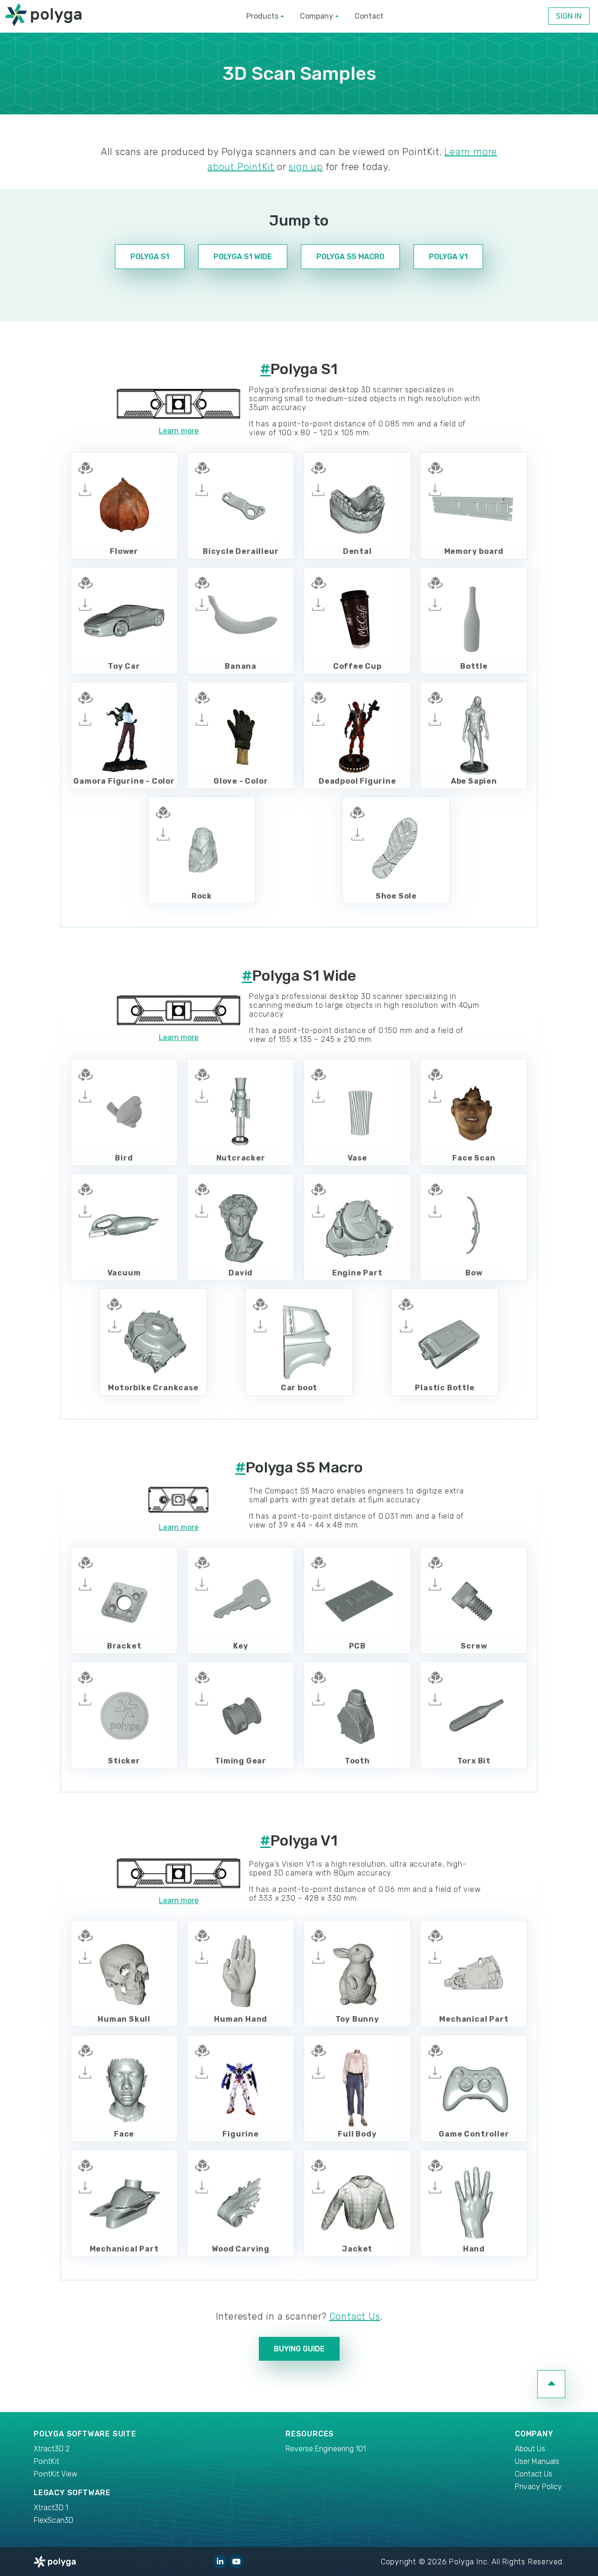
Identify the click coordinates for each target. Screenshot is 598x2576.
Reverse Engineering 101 (326, 2449)
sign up (306, 167)
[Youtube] (236, 2562)
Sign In (569, 16)
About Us (530, 2449)
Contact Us (355, 2316)
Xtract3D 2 (52, 2449)
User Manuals (537, 2461)
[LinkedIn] (220, 2562)
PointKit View (56, 2474)
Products (262, 16)
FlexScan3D (53, 2520)
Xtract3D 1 (51, 2508)
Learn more (179, 431)
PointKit (46, 2461)
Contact (369, 16)
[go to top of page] (551, 2384)
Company (317, 16)
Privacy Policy (538, 2487)
